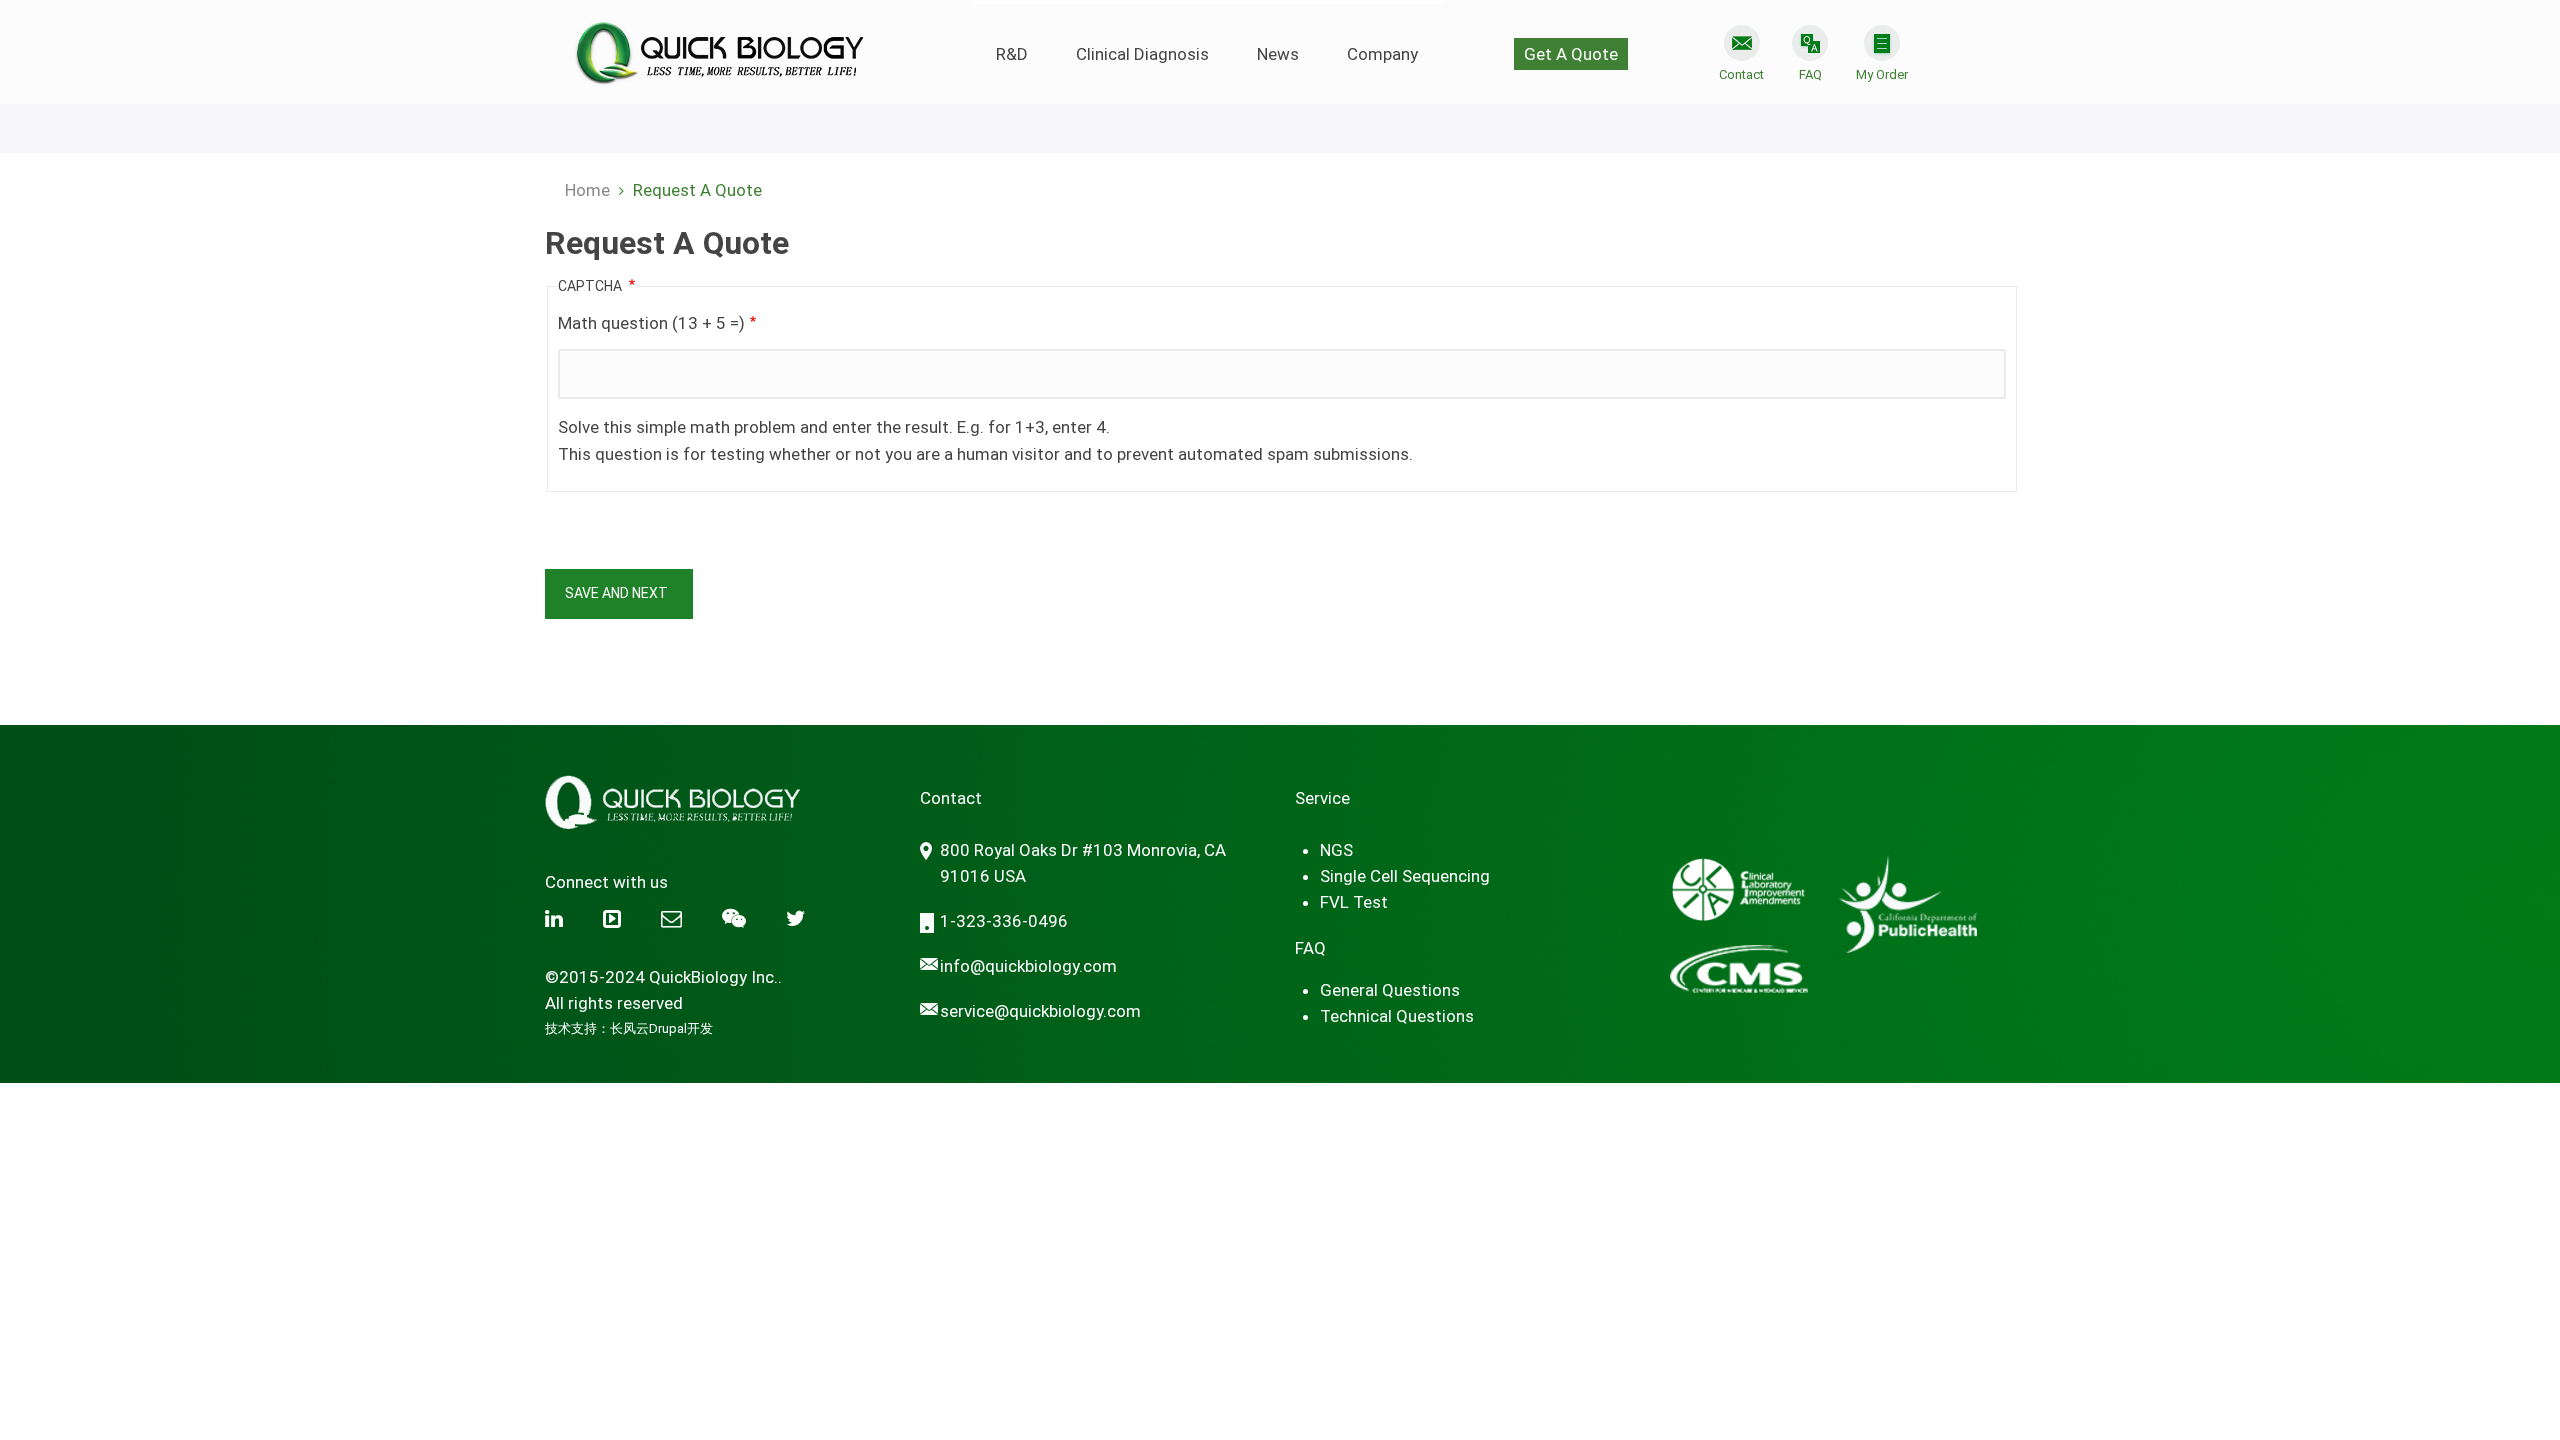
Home (587, 190)
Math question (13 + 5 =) (651, 323)
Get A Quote (1571, 54)
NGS (1336, 850)
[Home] (717, 44)
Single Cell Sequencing (1405, 876)
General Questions (1390, 990)
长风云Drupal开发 (661, 1028)
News (1278, 54)
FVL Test (1354, 902)
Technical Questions (1397, 1016)
